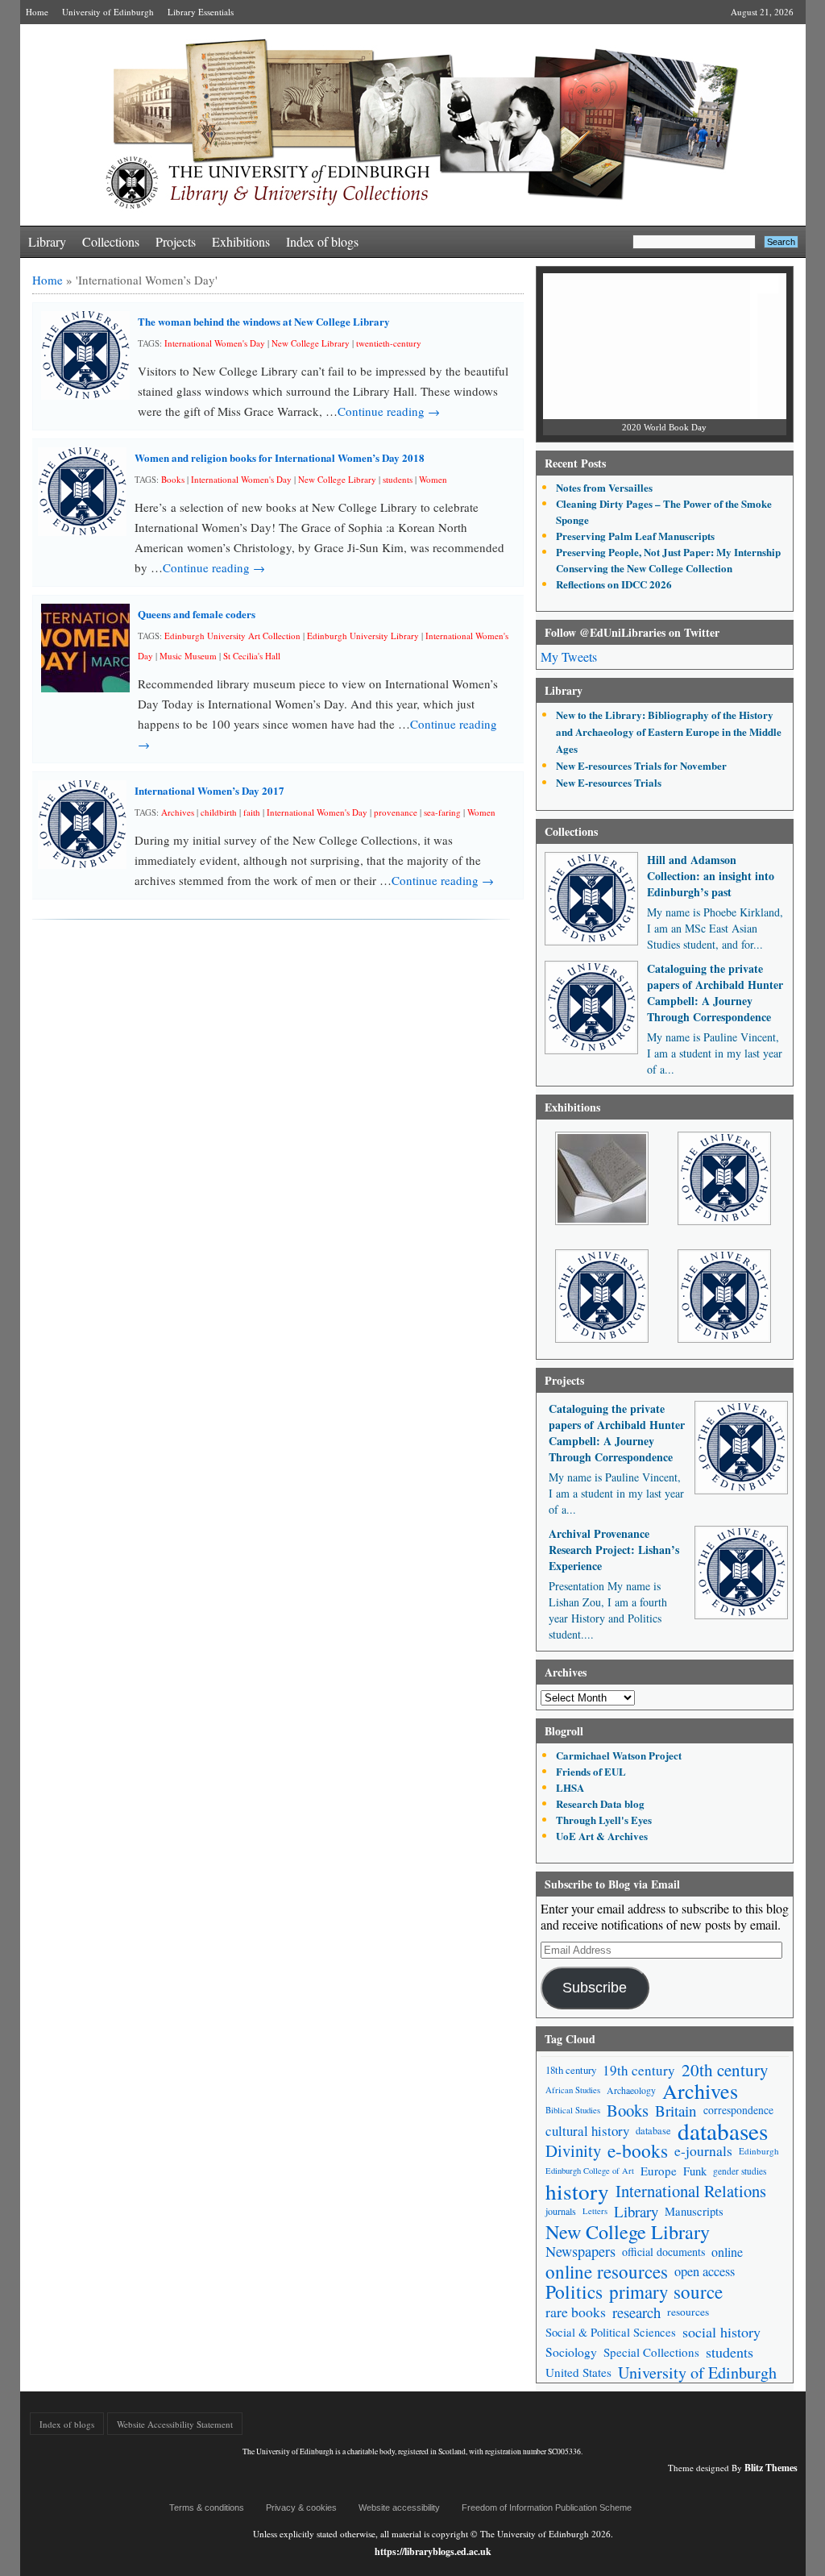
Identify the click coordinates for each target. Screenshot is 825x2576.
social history (721, 2332)
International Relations (691, 2191)
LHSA (570, 1787)
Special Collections (651, 2352)
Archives (178, 812)
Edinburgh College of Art (590, 2171)
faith (252, 812)
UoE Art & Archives (602, 1836)
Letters (595, 2211)
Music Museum (188, 656)
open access (705, 2271)
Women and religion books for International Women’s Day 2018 (280, 457)
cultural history (587, 2131)
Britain (676, 2111)
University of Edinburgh (108, 12)
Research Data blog (600, 1803)
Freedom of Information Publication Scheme (547, 2507)
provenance (396, 812)
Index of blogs (322, 241)
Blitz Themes (771, 2468)
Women (433, 479)
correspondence (738, 2110)
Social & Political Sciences (611, 2332)
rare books (576, 2312)
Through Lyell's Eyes (604, 1820)
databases (723, 2131)
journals (561, 2211)
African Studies (573, 2090)
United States (578, 2372)
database (653, 2130)
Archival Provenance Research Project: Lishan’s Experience (614, 1550)
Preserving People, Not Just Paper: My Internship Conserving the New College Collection (668, 560)
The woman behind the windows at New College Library (264, 321)
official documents (663, 2252)
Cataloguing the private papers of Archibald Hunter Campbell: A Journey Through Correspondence (715, 993)
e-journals (703, 2151)
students (398, 479)
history (577, 2191)
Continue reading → (389, 411)
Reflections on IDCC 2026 (614, 584)
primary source (666, 2292)
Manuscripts (694, 2211)
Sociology (571, 2352)
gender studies (740, 2171)
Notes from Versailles (604, 487)
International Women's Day (215, 343)
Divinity (573, 2151)
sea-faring (442, 812)
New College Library (311, 343)
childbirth (219, 812)
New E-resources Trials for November (641, 765)
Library (47, 241)
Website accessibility (399, 2507)
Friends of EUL (591, 1771)
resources (688, 2312)
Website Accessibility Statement (175, 2424)
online (727, 2252)
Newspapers (580, 2251)
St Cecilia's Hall (252, 656)
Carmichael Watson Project (619, 1755)
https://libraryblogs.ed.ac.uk (433, 2551)
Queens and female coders (197, 614)
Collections (111, 241)
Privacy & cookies (301, 2507)
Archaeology (631, 2090)
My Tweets (569, 656)
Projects (176, 241)
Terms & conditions (207, 2507)
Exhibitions (241, 241)
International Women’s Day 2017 (209, 790)
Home (37, 12)
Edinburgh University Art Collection (232, 636)
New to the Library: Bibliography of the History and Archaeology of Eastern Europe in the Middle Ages (669, 731)
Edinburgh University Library (363, 636)
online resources (607, 2272)
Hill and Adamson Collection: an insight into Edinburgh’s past (711, 876)
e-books (638, 2151)
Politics (574, 2292)
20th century (725, 2070)
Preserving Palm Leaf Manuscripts (635, 536)
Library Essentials (201, 12)
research (636, 2312)
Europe (659, 2171)
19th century (639, 2070)
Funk (695, 2171)
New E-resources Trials (609, 782)
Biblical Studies (573, 2110)
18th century (571, 2070)
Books (173, 479)
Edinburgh (759, 2151)
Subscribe (595, 1988)
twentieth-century (389, 343)
